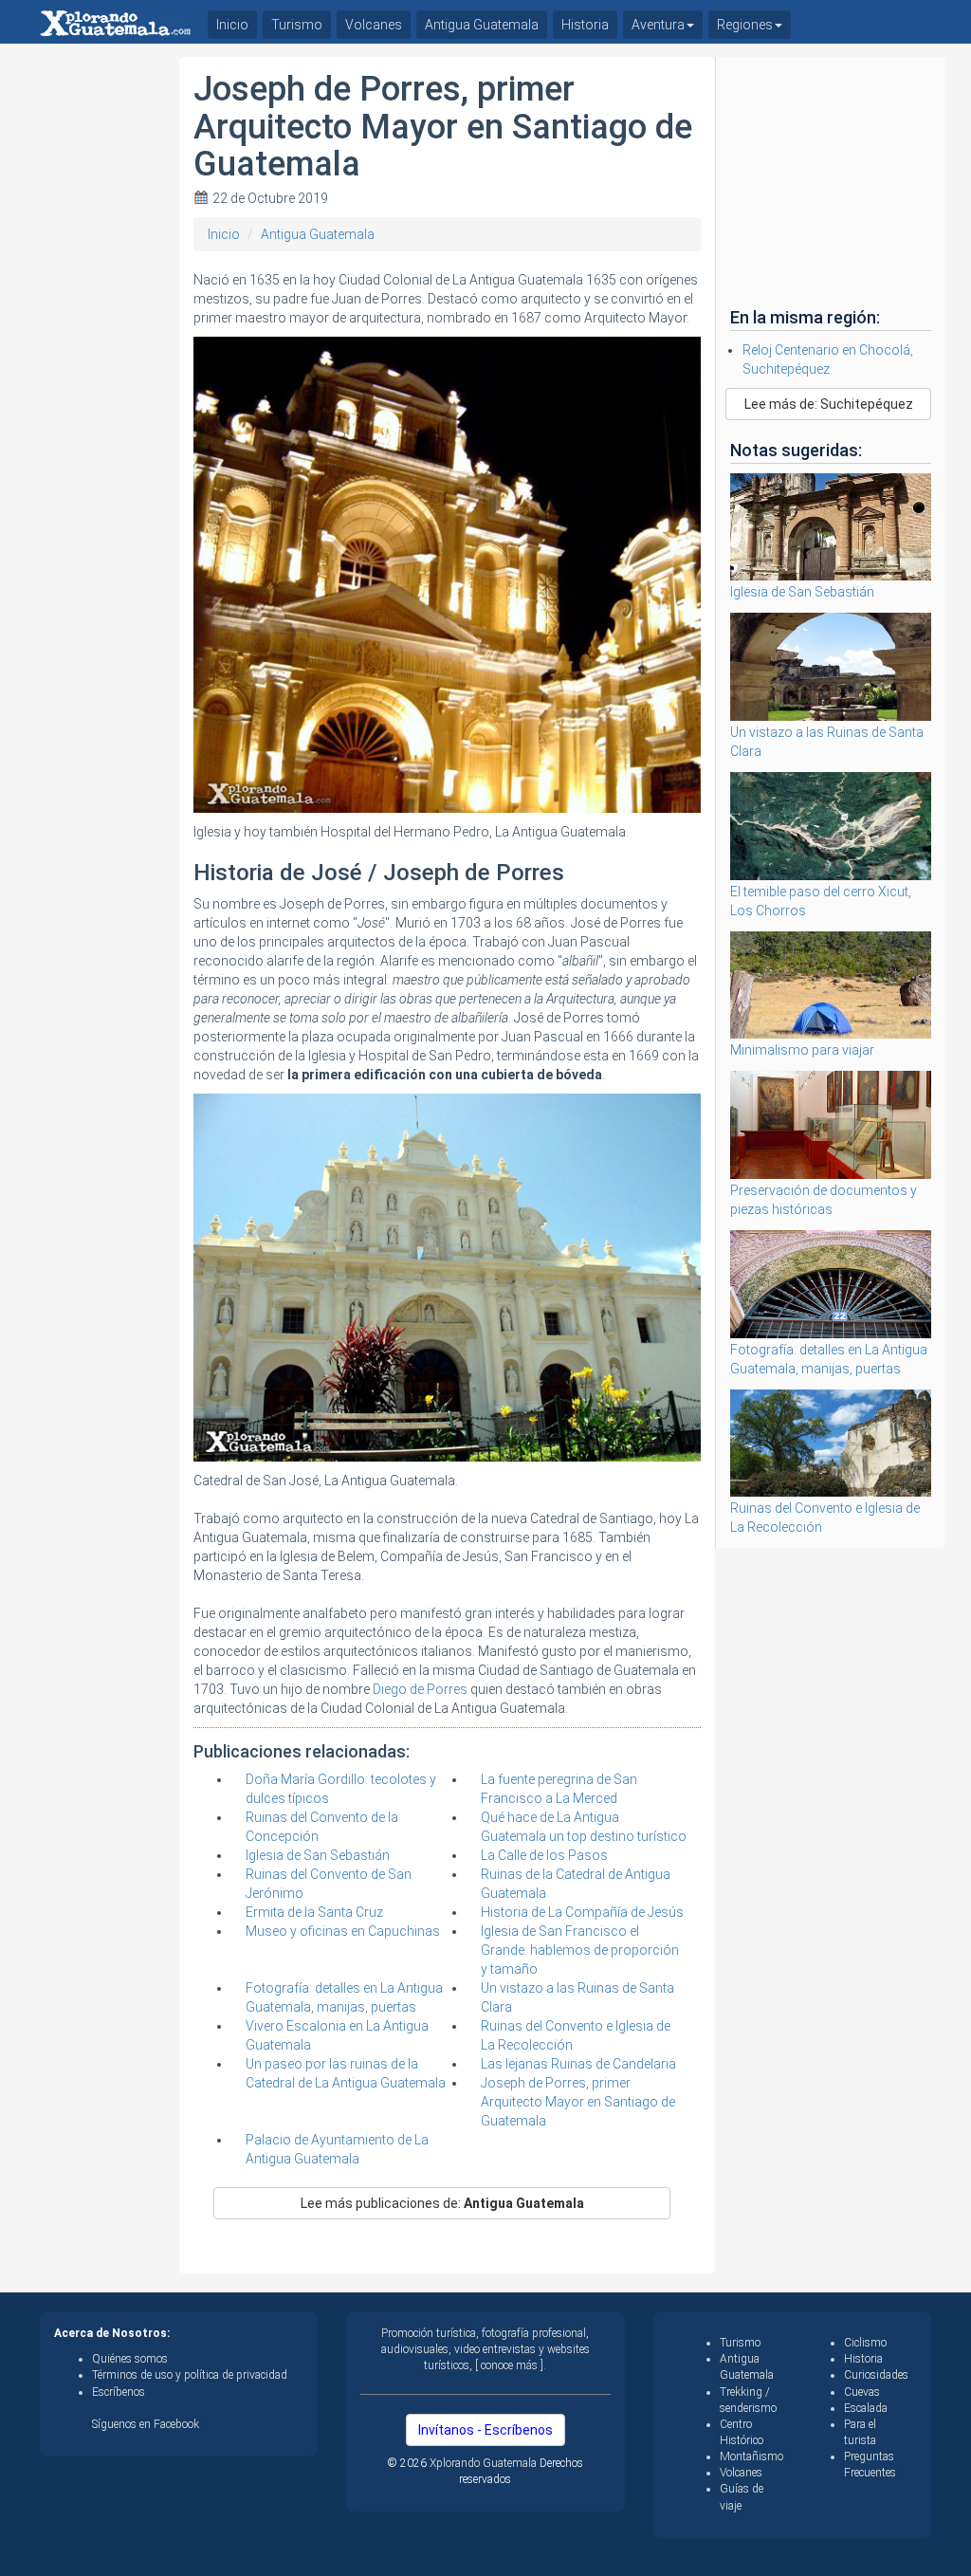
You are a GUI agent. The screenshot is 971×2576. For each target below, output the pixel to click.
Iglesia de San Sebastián (318, 1855)
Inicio (224, 234)
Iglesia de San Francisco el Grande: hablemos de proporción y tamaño (580, 1950)
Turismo (297, 25)
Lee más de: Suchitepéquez (829, 404)
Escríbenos (119, 2392)
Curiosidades (876, 2375)
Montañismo (751, 2456)
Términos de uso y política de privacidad (190, 2375)
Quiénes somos (130, 2359)
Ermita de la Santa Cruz (314, 1912)
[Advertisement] (102, 341)
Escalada (866, 2408)
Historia (585, 25)
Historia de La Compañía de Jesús (582, 1912)
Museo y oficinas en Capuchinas (343, 1931)
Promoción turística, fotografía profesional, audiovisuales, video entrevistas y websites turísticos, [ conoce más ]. (485, 2349)
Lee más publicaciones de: (442, 2203)
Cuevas (862, 2392)
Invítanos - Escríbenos (485, 2430)
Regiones (745, 25)
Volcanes (374, 25)
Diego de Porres (420, 1689)
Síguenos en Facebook (146, 2424)
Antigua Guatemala (318, 234)
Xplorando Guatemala (485, 2463)
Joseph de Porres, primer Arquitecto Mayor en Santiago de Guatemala (578, 2102)
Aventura (658, 25)
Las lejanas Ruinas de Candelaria (578, 2064)
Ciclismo (865, 2343)
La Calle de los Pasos (544, 1855)
